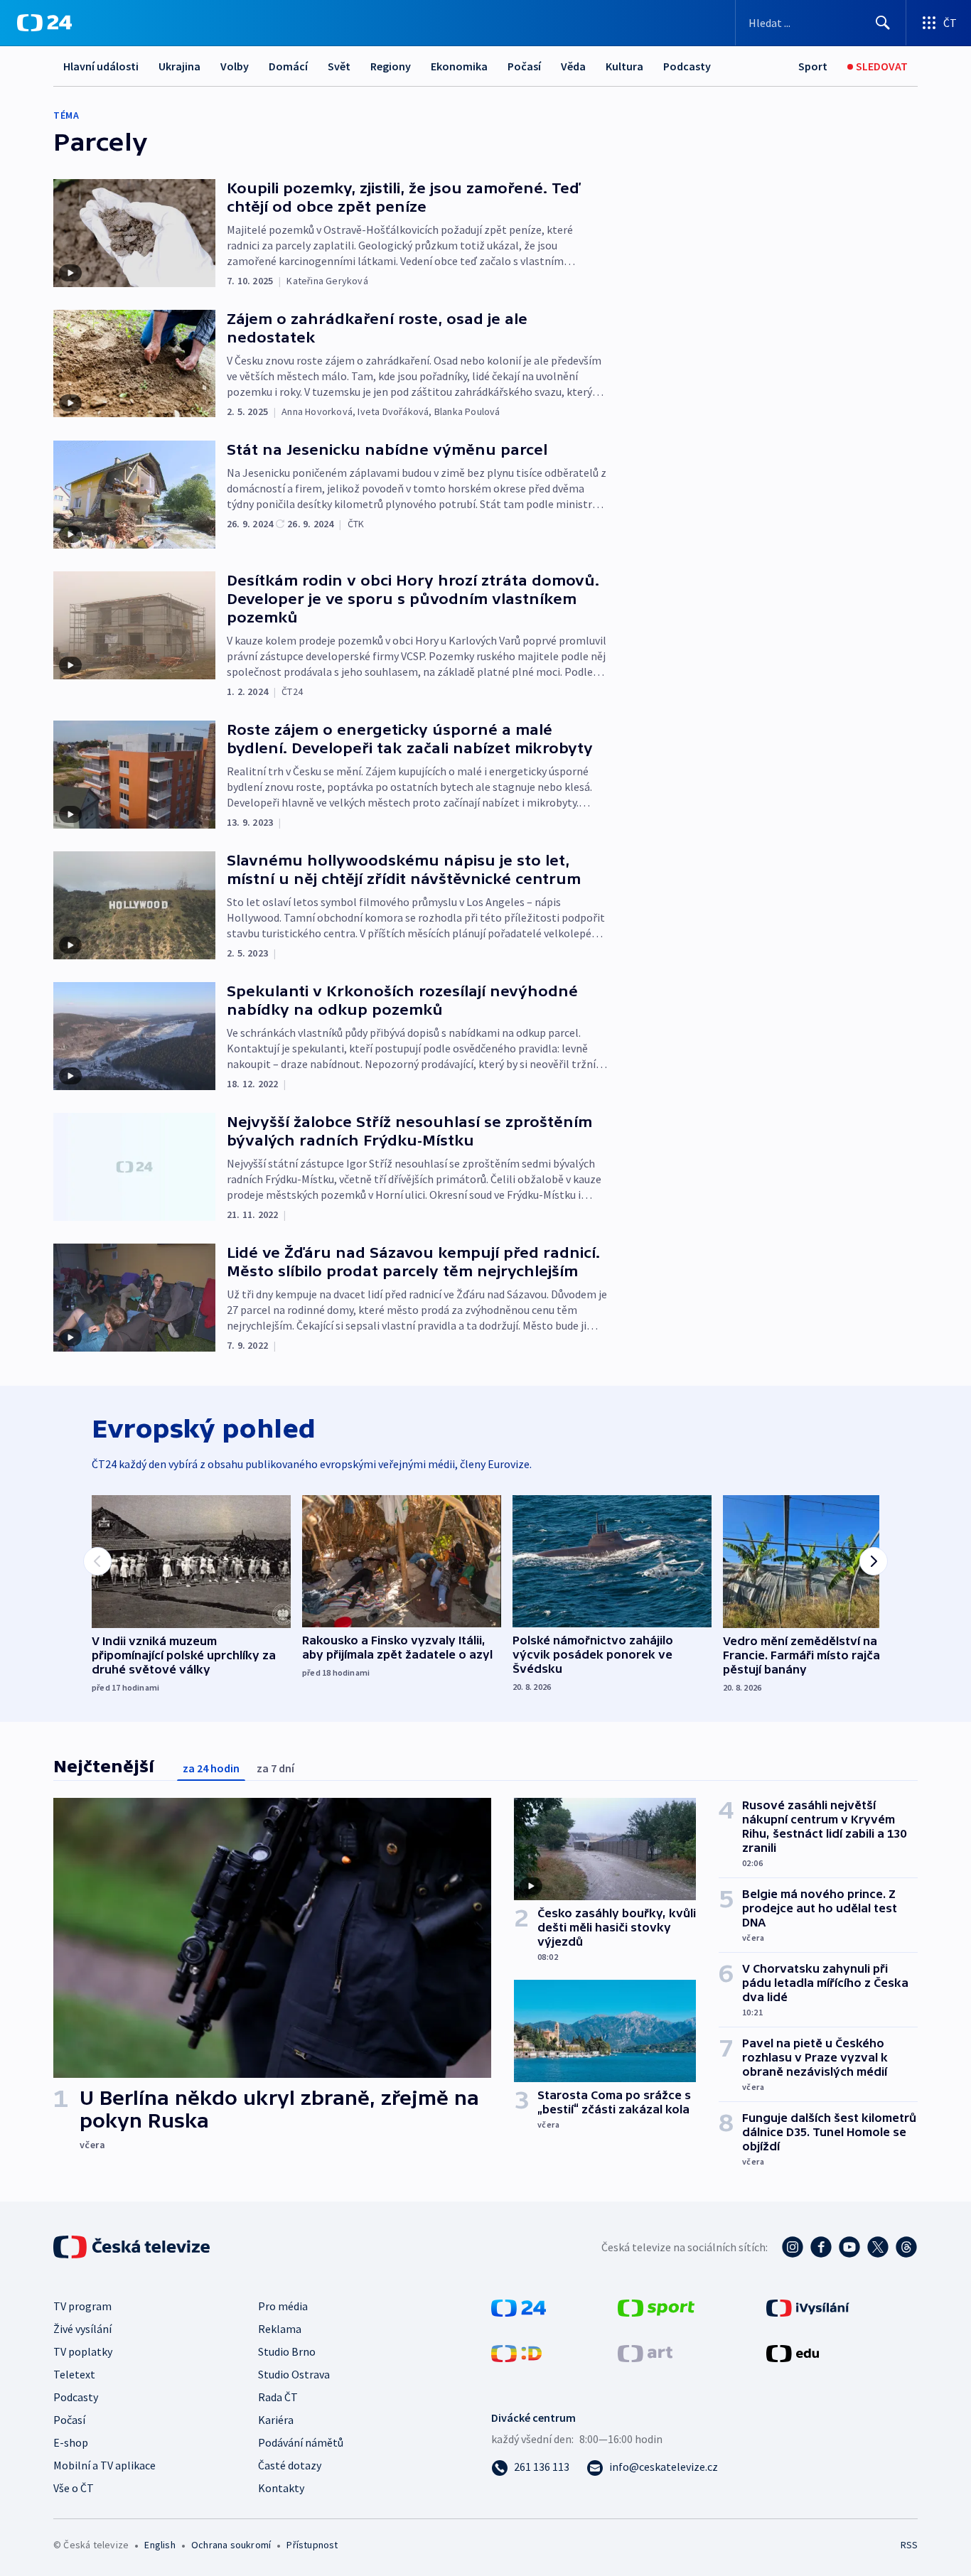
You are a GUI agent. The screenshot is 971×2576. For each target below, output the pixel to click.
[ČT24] (44, 23)
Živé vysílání (82, 2329)
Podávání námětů (301, 2442)
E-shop (71, 2442)
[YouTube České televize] (849, 2247)
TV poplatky (83, 2351)
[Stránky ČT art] (645, 2352)
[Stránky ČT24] (519, 2307)
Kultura (624, 66)
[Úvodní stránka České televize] (133, 2247)
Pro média (283, 2306)
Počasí (524, 66)
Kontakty (281, 2488)
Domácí (288, 66)
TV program (82, 2306)
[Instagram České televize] (793, 2247)
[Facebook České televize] (821, 2247)
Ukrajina (179, 66)
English (160, 2545)
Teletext (74, 2374)
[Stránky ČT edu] (793, 2352)
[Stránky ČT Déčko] (516, 2352)
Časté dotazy (290, 2465)
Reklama (280, 2329)
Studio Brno (287, 2351)
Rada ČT (278, 2397)
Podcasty (687, 66)
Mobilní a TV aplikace (104, 2465)
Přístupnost (312, 2545)
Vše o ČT (74, 2488)
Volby (235, 66)
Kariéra (276, 2420)
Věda (573, 66)
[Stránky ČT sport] (656, 2307)
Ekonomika (459, 66)
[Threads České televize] (906, 2247)
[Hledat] (883, 23)
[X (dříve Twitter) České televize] (878, 2247)
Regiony (391, 66)
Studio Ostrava (294, 2374)
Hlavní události (101, 66)
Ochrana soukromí (231, 2545)
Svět (339, 66)
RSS (909, 2545)
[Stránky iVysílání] (808, 2307)
